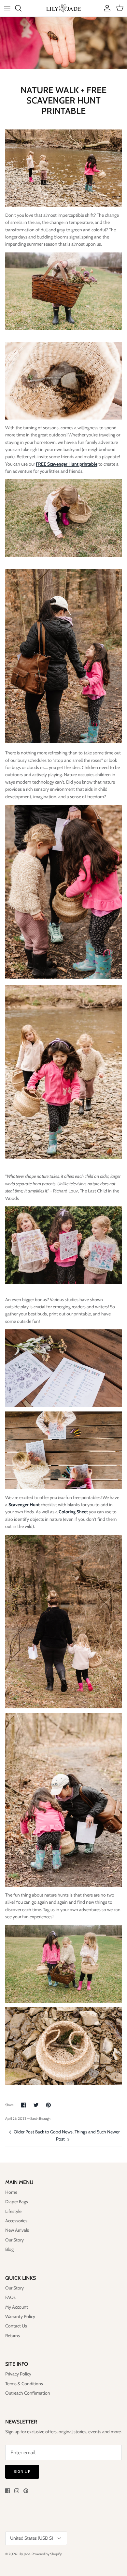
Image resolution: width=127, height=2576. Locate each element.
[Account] (106, 8)
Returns (13, 2336)
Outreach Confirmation (28, 2393)
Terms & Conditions (24, 2384)
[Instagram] (17, 2491)
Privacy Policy (18, 2374)
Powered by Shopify (47, 2554)
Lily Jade (24, 2554)
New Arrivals (17, 2230)
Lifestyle (13, 2211)
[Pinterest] (26, 2491)
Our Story (14, 2240)
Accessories (16, 2221)
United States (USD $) (32, 2538)
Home (11, 2192)
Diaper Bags (17, 2202)
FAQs (10, 2297)
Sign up (22, 2471)
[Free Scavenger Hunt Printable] (63, 1368)
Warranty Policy (20, 2316)
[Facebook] (8, 2491)
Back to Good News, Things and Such (71, 2132)
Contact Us (16, 2326)
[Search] (21, 8)
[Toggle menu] (7, 8)
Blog (9, 2249)
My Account (17, 2307)
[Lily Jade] (63, 8)
